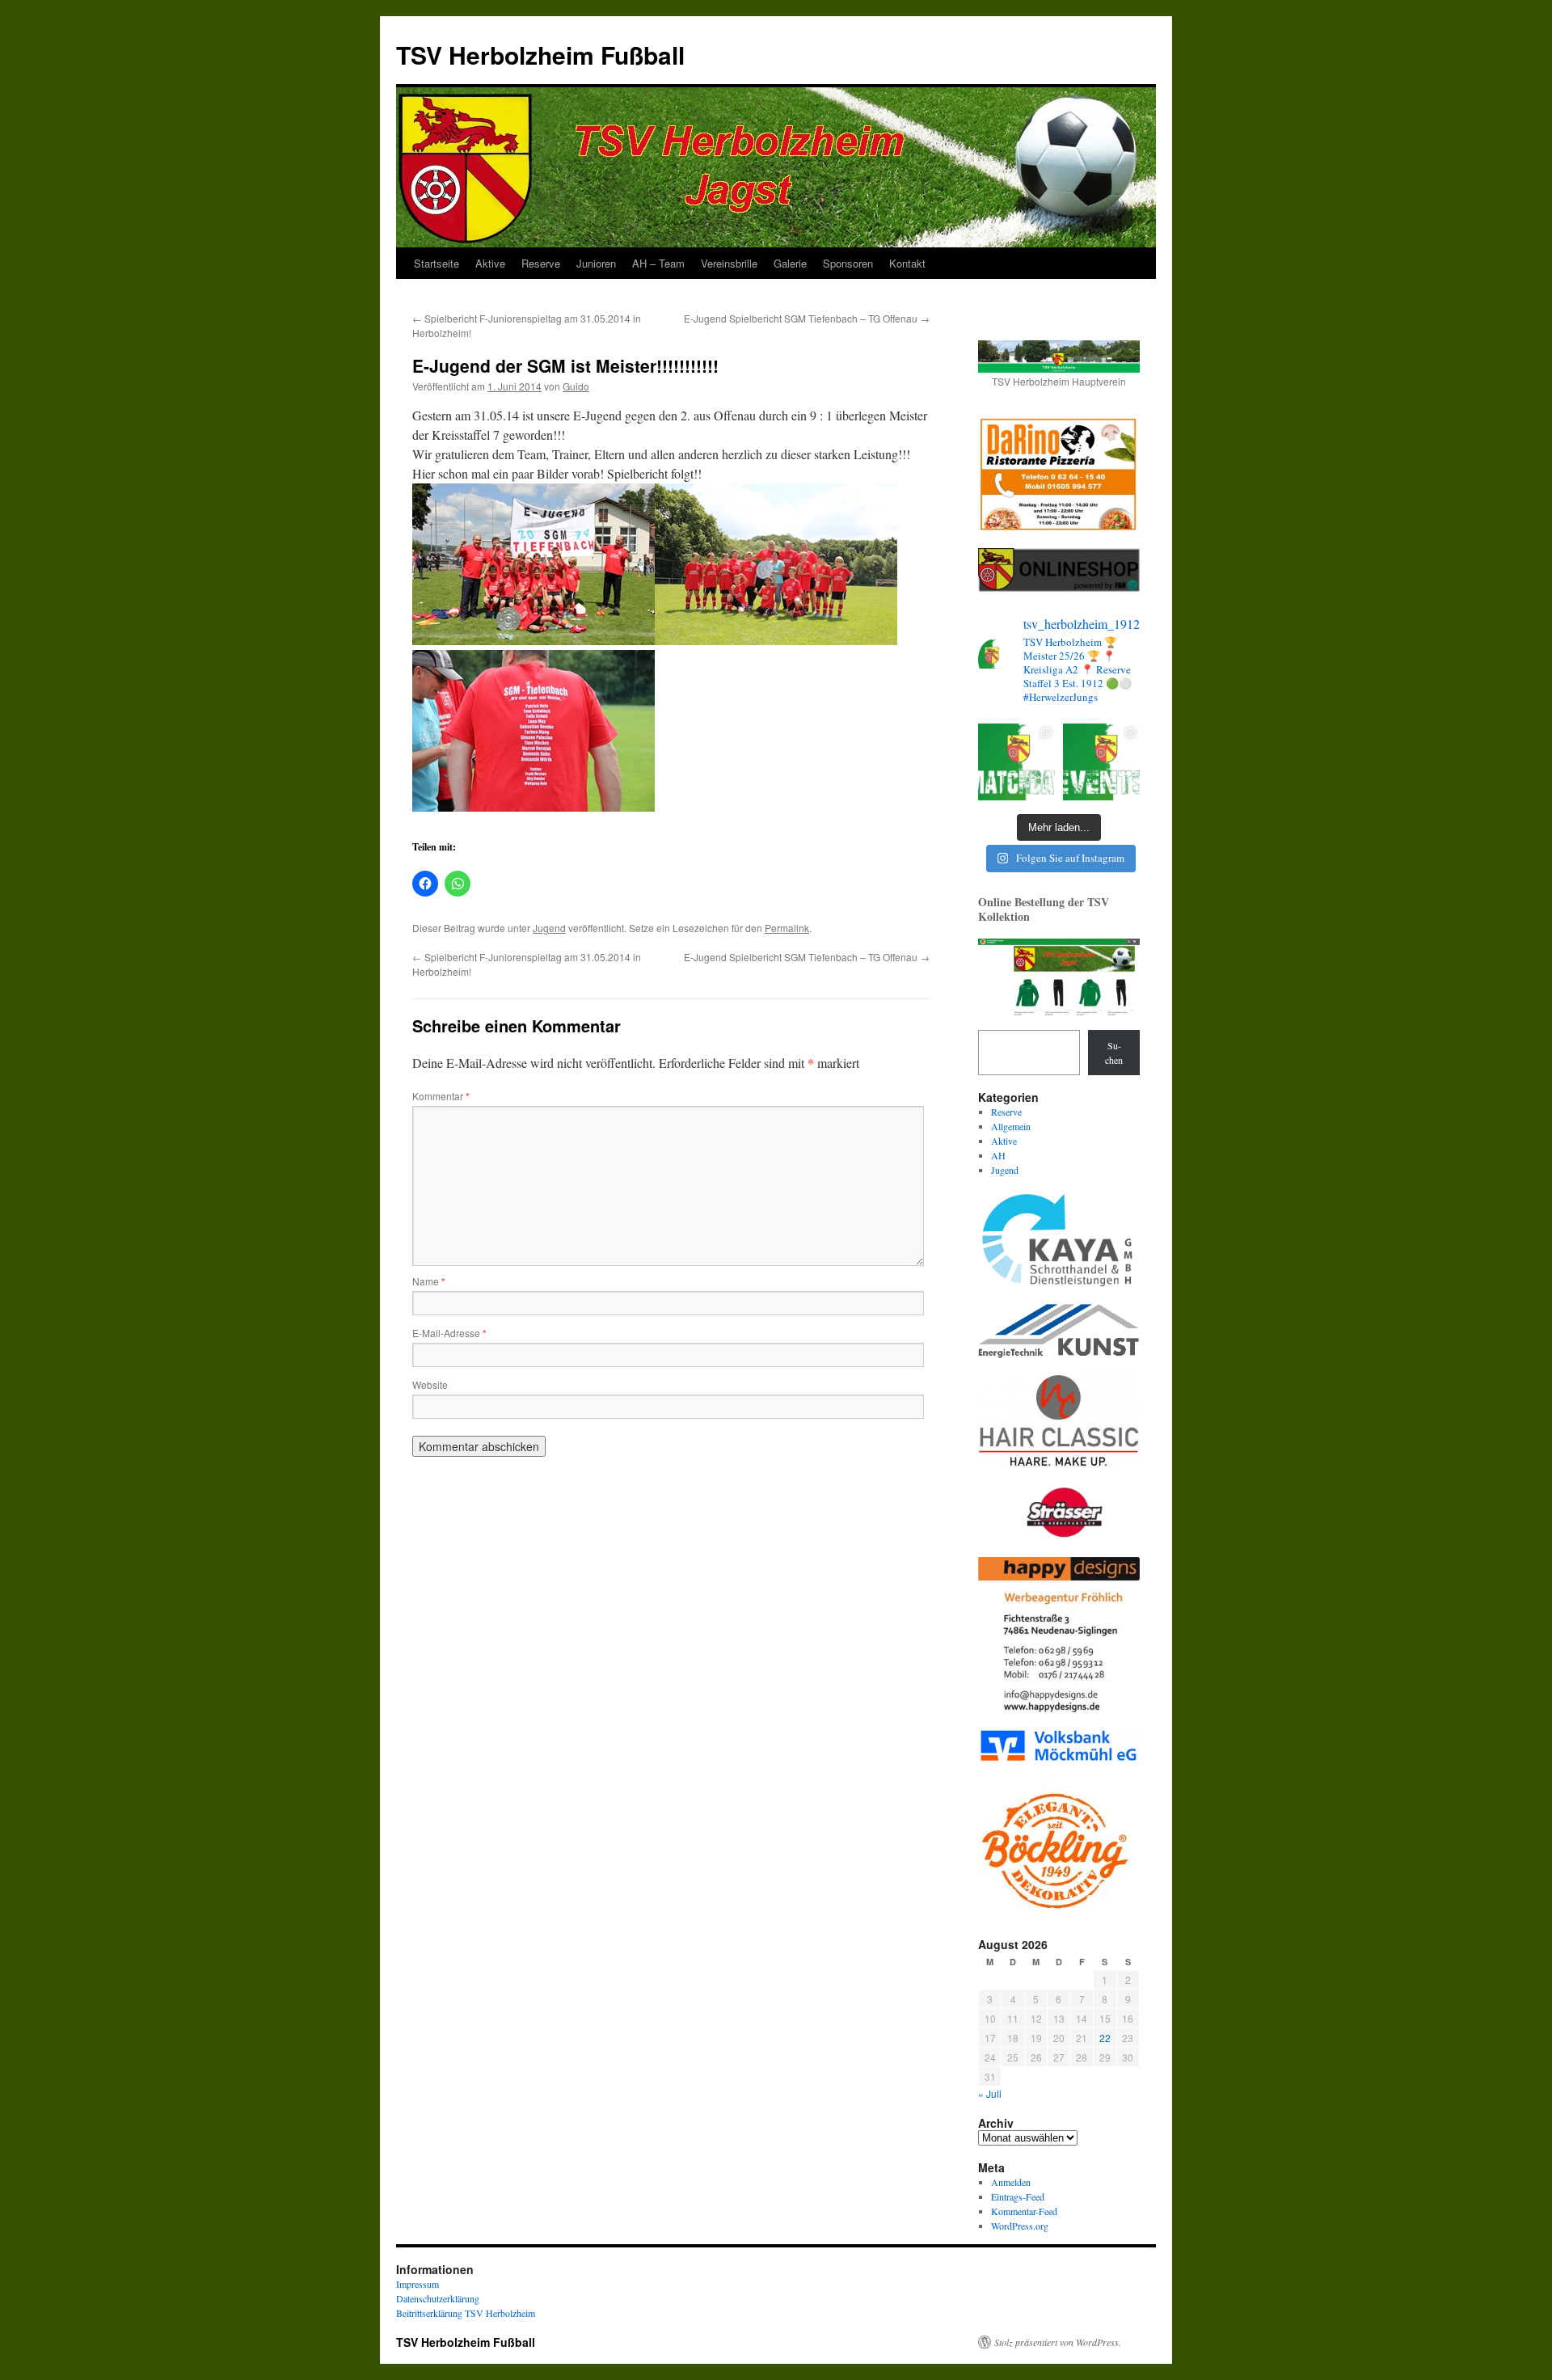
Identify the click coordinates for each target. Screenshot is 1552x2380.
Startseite (436, 263)
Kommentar (441, 1096)
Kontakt (907, 263)
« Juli (990, 2093)
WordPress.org (1020, 2226)
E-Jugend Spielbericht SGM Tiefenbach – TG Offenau (807, 318)
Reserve (541, 263)
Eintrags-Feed (1018, 2196)
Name (429, 1281)
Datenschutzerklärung (438, 2298)
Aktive (490, 263)
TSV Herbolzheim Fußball (540, 55)
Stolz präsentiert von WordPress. (1058, 2342)
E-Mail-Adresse (449, 1333)
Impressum (418, 2284)
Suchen (1114, 1053)
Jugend (549, 928)
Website (430, 1384)
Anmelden (1011, 2182)
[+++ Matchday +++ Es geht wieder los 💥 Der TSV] (1016, 762)
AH (998, 1155)
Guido (576, 386)
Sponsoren (848, 263)
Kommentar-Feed (1024, 2211)
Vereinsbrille (729, 263)
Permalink (787, 928)
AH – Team (658, 263)
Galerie (790, 263)
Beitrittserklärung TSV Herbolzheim (466, 2313)
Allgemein (1011, 1126)
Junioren (596, 263)
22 (1105, 2038)
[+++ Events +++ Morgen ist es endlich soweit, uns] (1101, 762)
